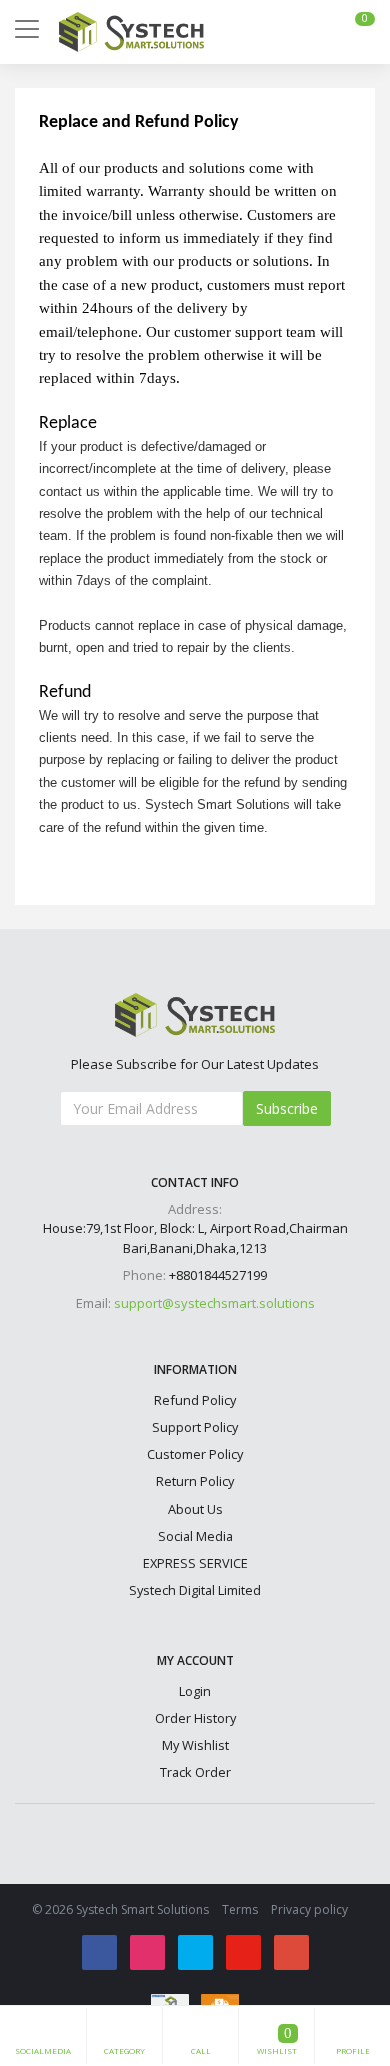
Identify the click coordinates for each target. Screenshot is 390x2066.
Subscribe (287, 1108)
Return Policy (195, 1481)
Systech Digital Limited (195, 1590)
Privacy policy (309, 1909)
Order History (195, 1718)
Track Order (195, 1772)
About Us (195, 1509)
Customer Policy (195, 1454)
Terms (240, 1909)
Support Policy (195, 1427)
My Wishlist (195, 1745)
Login (195, 1691)
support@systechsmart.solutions (214, 1303)
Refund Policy (195, 1400)
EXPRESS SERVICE (195, 1563)
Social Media (195, 1536)
